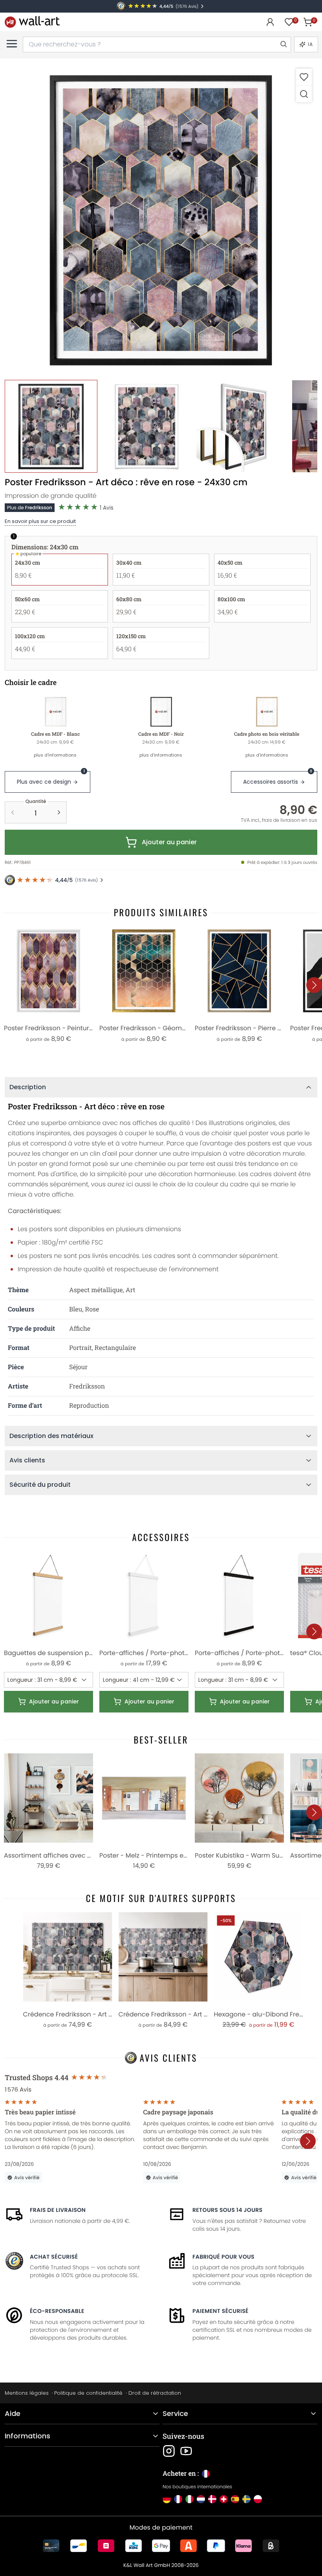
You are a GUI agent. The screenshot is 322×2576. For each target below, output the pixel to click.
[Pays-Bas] (201, 2499)
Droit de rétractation (155, 2393)
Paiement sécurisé (220, 2311)
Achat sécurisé (54, 2257)
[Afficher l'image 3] (242, 426)
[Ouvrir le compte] (270, 22)
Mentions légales (27, 2393)
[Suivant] (314, 985)
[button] (161, 219)
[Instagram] (169, 2451)
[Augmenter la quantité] (59, 812)
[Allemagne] (167, 2499)
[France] (178, 2499)
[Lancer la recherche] (283, 44)
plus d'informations (55, 755)
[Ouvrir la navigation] (12, 44)
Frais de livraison (58, 2210)
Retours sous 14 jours (227, 2210)
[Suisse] (224, 2499)
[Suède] (246, 2499)
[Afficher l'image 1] (51, 426)
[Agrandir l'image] (304, 94)
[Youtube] (186, 2451)
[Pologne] (258, 2499)
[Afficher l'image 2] (147, 426)
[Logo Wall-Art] (32, 22)
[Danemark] (212, 2499)
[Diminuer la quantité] (13, 812)
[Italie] (189, 2499)
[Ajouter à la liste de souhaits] (304, 77)
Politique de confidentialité (88, 2393)
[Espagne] (235, 2499)
